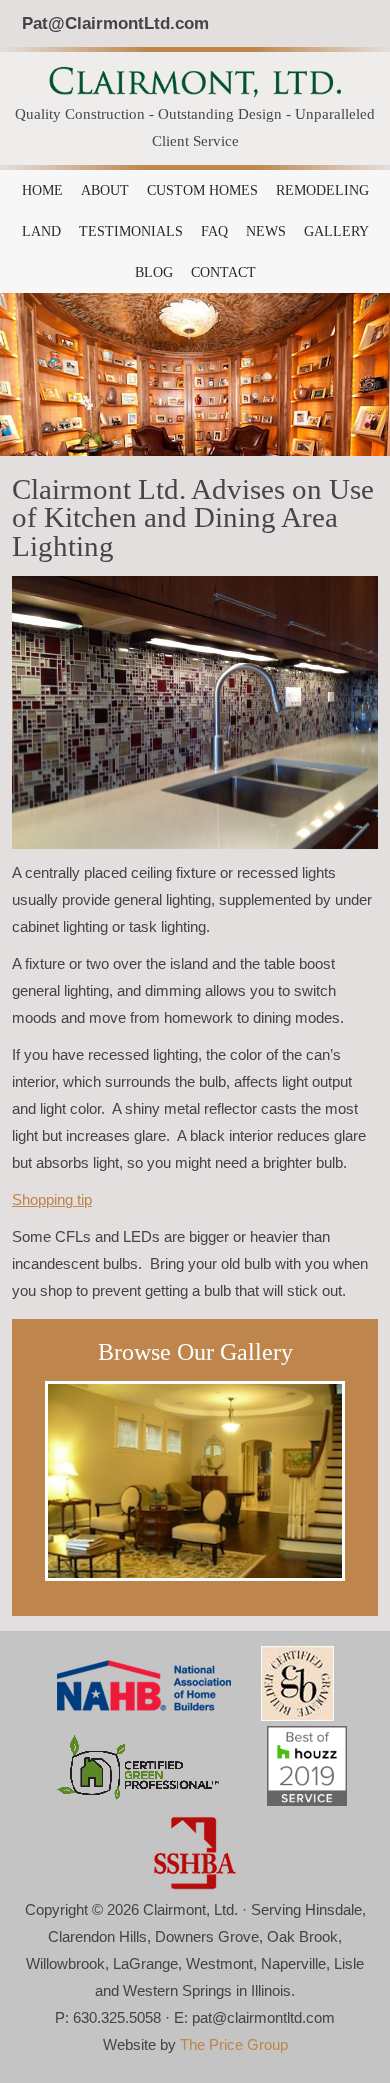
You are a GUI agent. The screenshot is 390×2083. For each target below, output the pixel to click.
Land (41, 231)
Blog (154, 272)
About (105, 190)
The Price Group (234, 2044)
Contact (223, 272)
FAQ (214, 231)
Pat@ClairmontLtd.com (115, 23)
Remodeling (322, 190)
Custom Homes (202, 190)
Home (42, 190)
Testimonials (131, 231)
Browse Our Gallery (195, 1352)
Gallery (336, 231)
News (266, 231)
